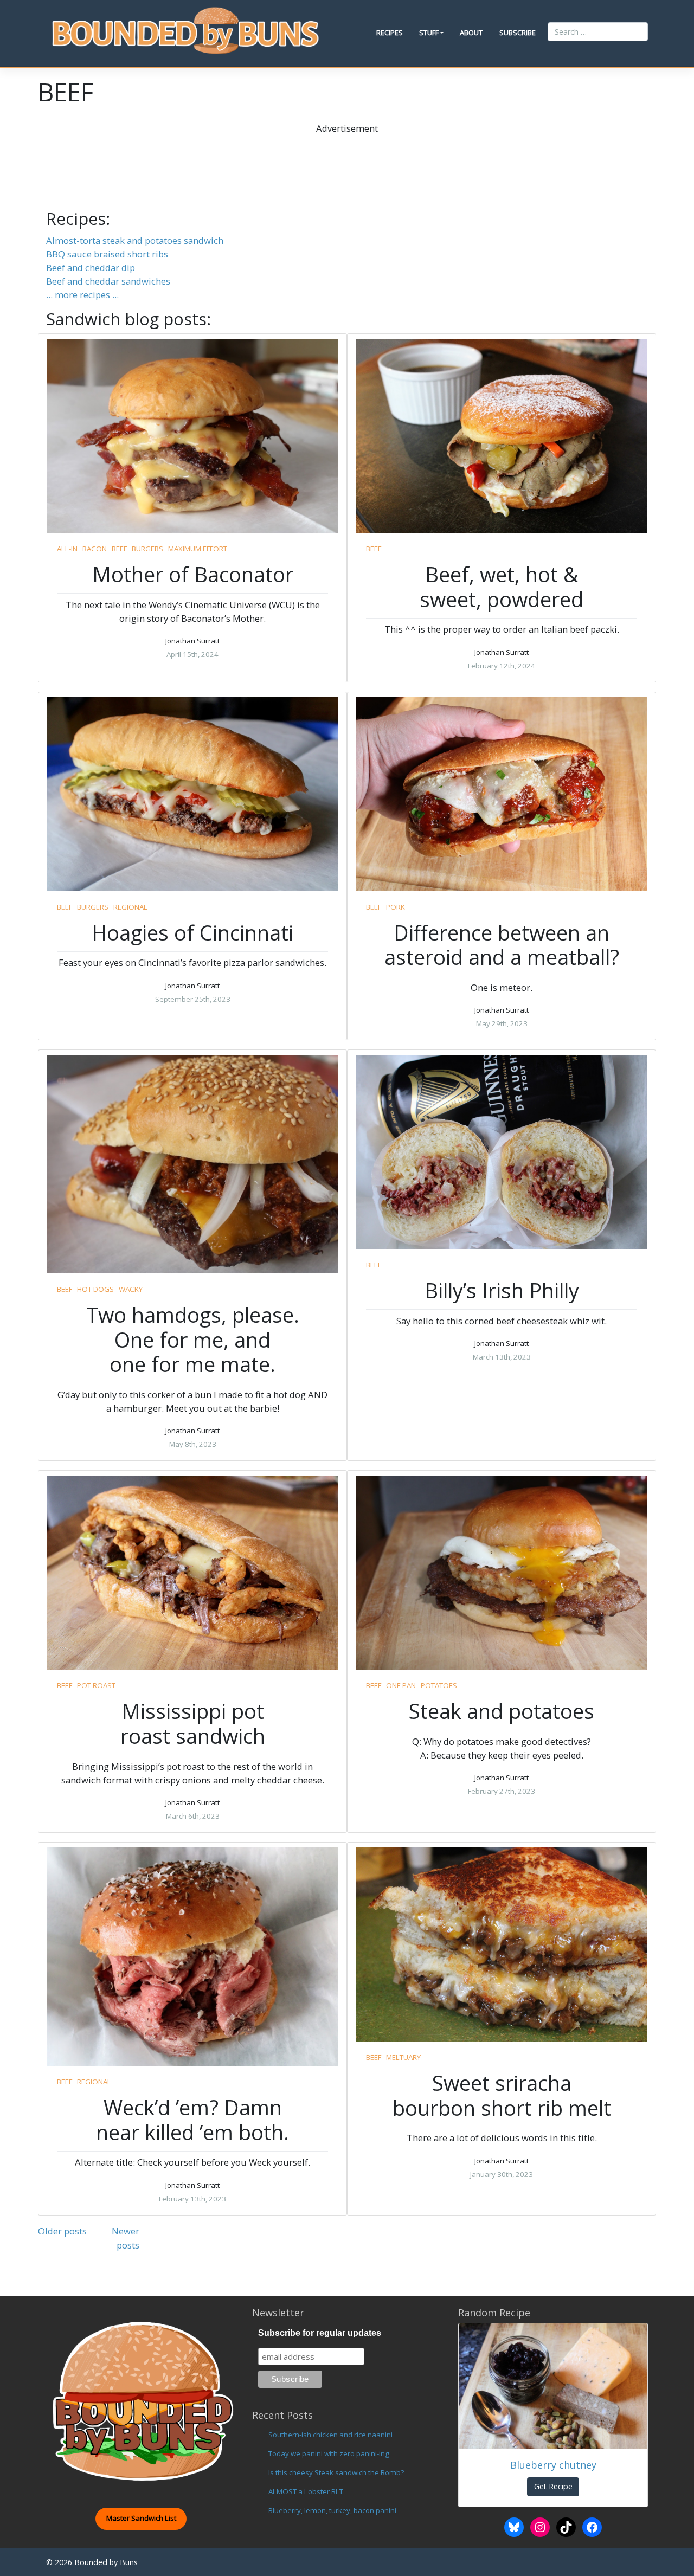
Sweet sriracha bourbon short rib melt (502, 2095)
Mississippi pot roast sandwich (193, 1723)
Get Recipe (553, 2486)
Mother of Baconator (193, 574)
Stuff (429, 33)
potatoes (439, 1685)
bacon (95, 549)
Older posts (62, 2231)
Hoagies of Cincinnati (192, 932)
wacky (131, 1289)
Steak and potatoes (502, 1711)
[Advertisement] (347, 159)
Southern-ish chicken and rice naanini (330, 2435)
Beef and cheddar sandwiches (108, 281)
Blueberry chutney (553, 2465)
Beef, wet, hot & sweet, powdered (502, 587)
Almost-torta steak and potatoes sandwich (135, 240)
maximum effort (198, 549)
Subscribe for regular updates (320, 2333)
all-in (67, 549)
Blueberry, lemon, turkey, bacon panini (332, 2510)
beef (119, 549)
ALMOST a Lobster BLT (306, 2491)
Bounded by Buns (106, 2562)
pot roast (96, 1685)
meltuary (403, 2057)
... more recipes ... (82, 295)
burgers (147, 549)
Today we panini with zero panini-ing (329, 2453)
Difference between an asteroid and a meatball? (502, 945)
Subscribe (518, 33)
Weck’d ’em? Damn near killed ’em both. (192, 2120)
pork (396, 907)
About (471, 33)
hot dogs (95, 1289)
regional (130, 907)
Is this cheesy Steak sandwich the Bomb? (336, 2472)
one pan (401, 1685)
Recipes (390, 33)
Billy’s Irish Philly (502, 1290)
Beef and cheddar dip (91, 268)
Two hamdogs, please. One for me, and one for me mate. (193, 1339)
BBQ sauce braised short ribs (107, 254)
